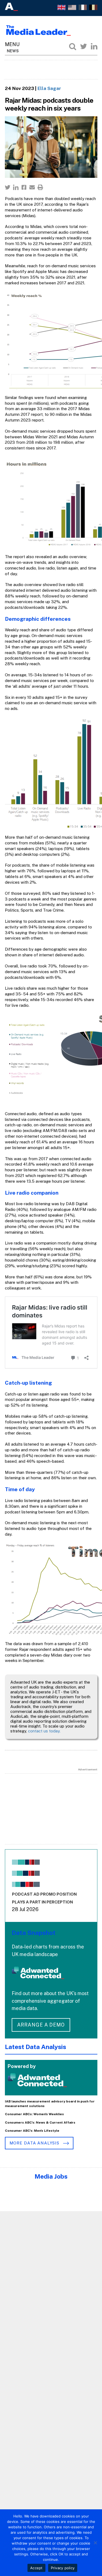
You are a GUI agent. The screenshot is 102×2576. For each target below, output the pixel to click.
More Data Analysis (35, 2143)
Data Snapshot (34, 1933)
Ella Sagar (49, 88)
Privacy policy (63, 2568)
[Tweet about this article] (8, 187)
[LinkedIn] (94, 46)
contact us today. (44, 1731)
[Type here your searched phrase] (73, 46)
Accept (36, 2568)
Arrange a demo (41, 2025)
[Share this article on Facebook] (24, 187)
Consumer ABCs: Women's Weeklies (34, 2114)
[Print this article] (40, 187)
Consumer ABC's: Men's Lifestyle (32, 2131)
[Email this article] (32, 187)
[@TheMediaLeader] (84, 46)
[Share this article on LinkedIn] (16, 187)
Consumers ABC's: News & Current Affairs (40, 2122)
